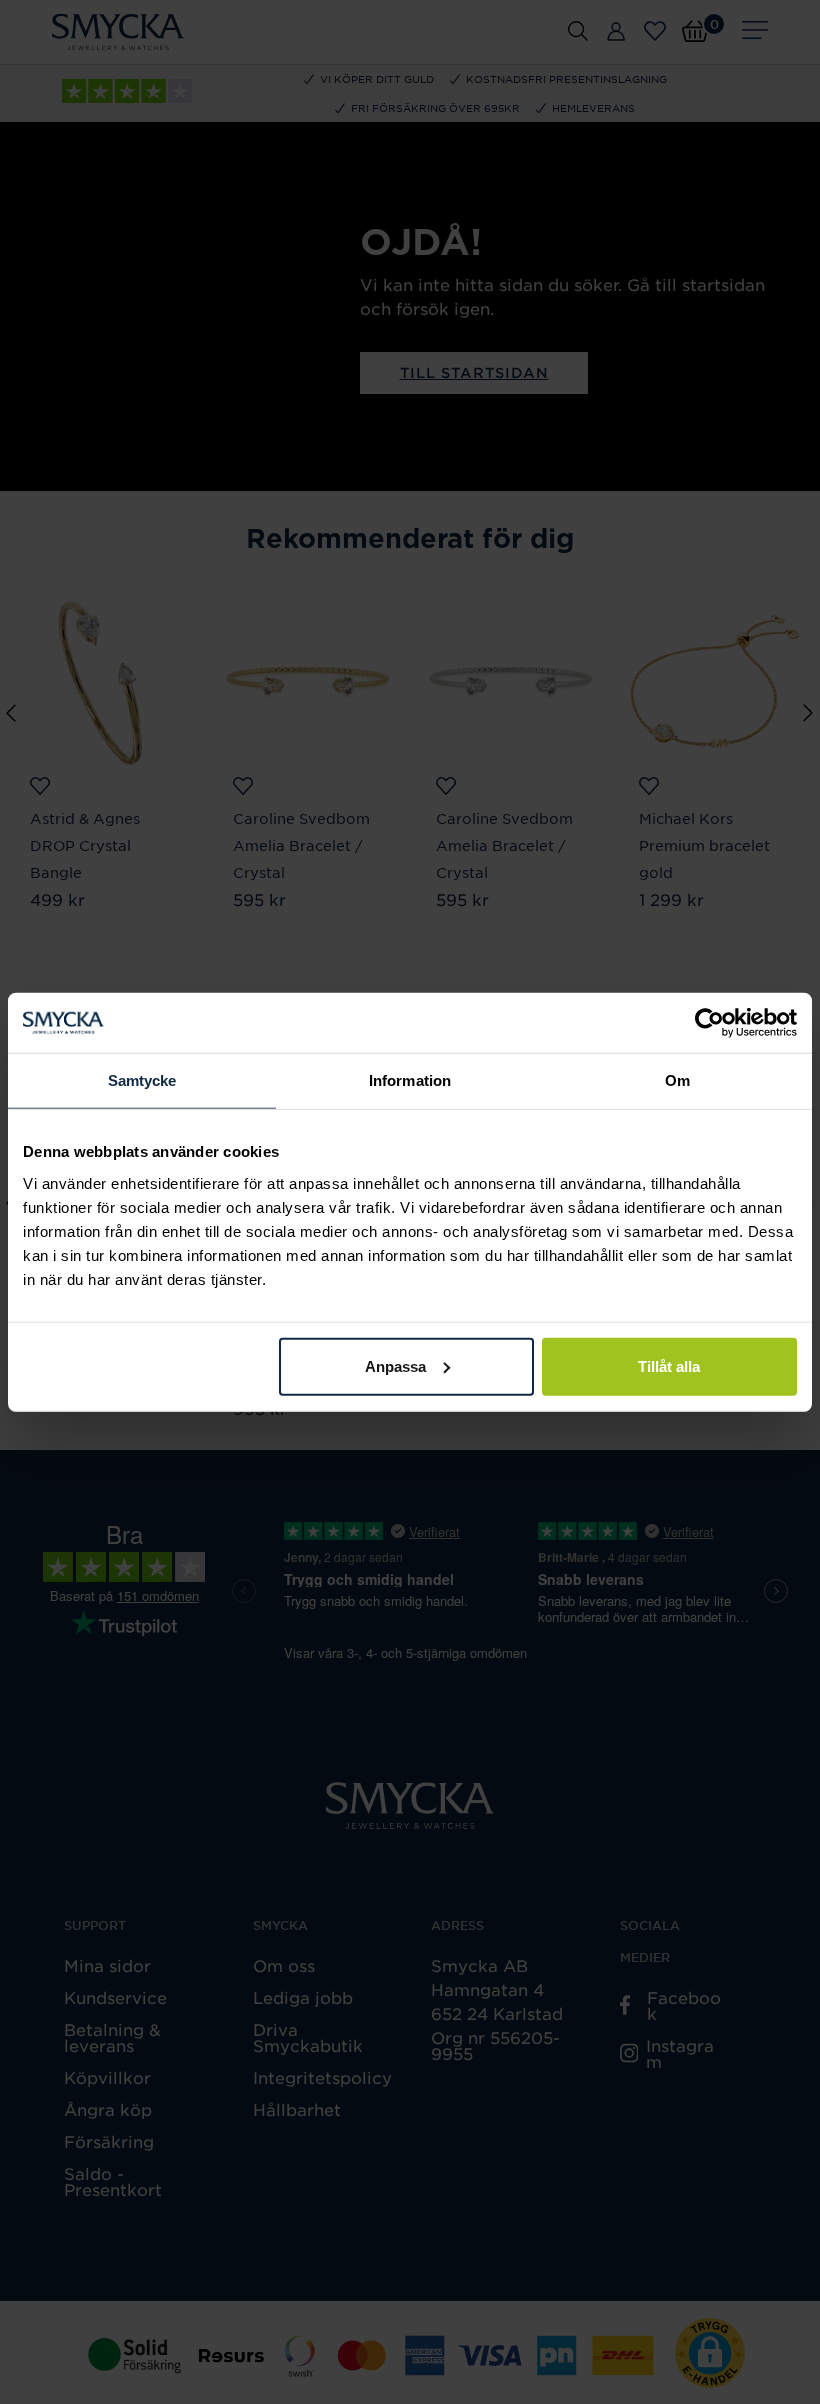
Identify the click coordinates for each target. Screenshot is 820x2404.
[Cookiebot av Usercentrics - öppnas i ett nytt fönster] (709, 1023)
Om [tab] (677, 1080)
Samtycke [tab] (142, 1080)
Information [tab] (410, 1080)
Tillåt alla (669, 1365)
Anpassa (395, 1365)
